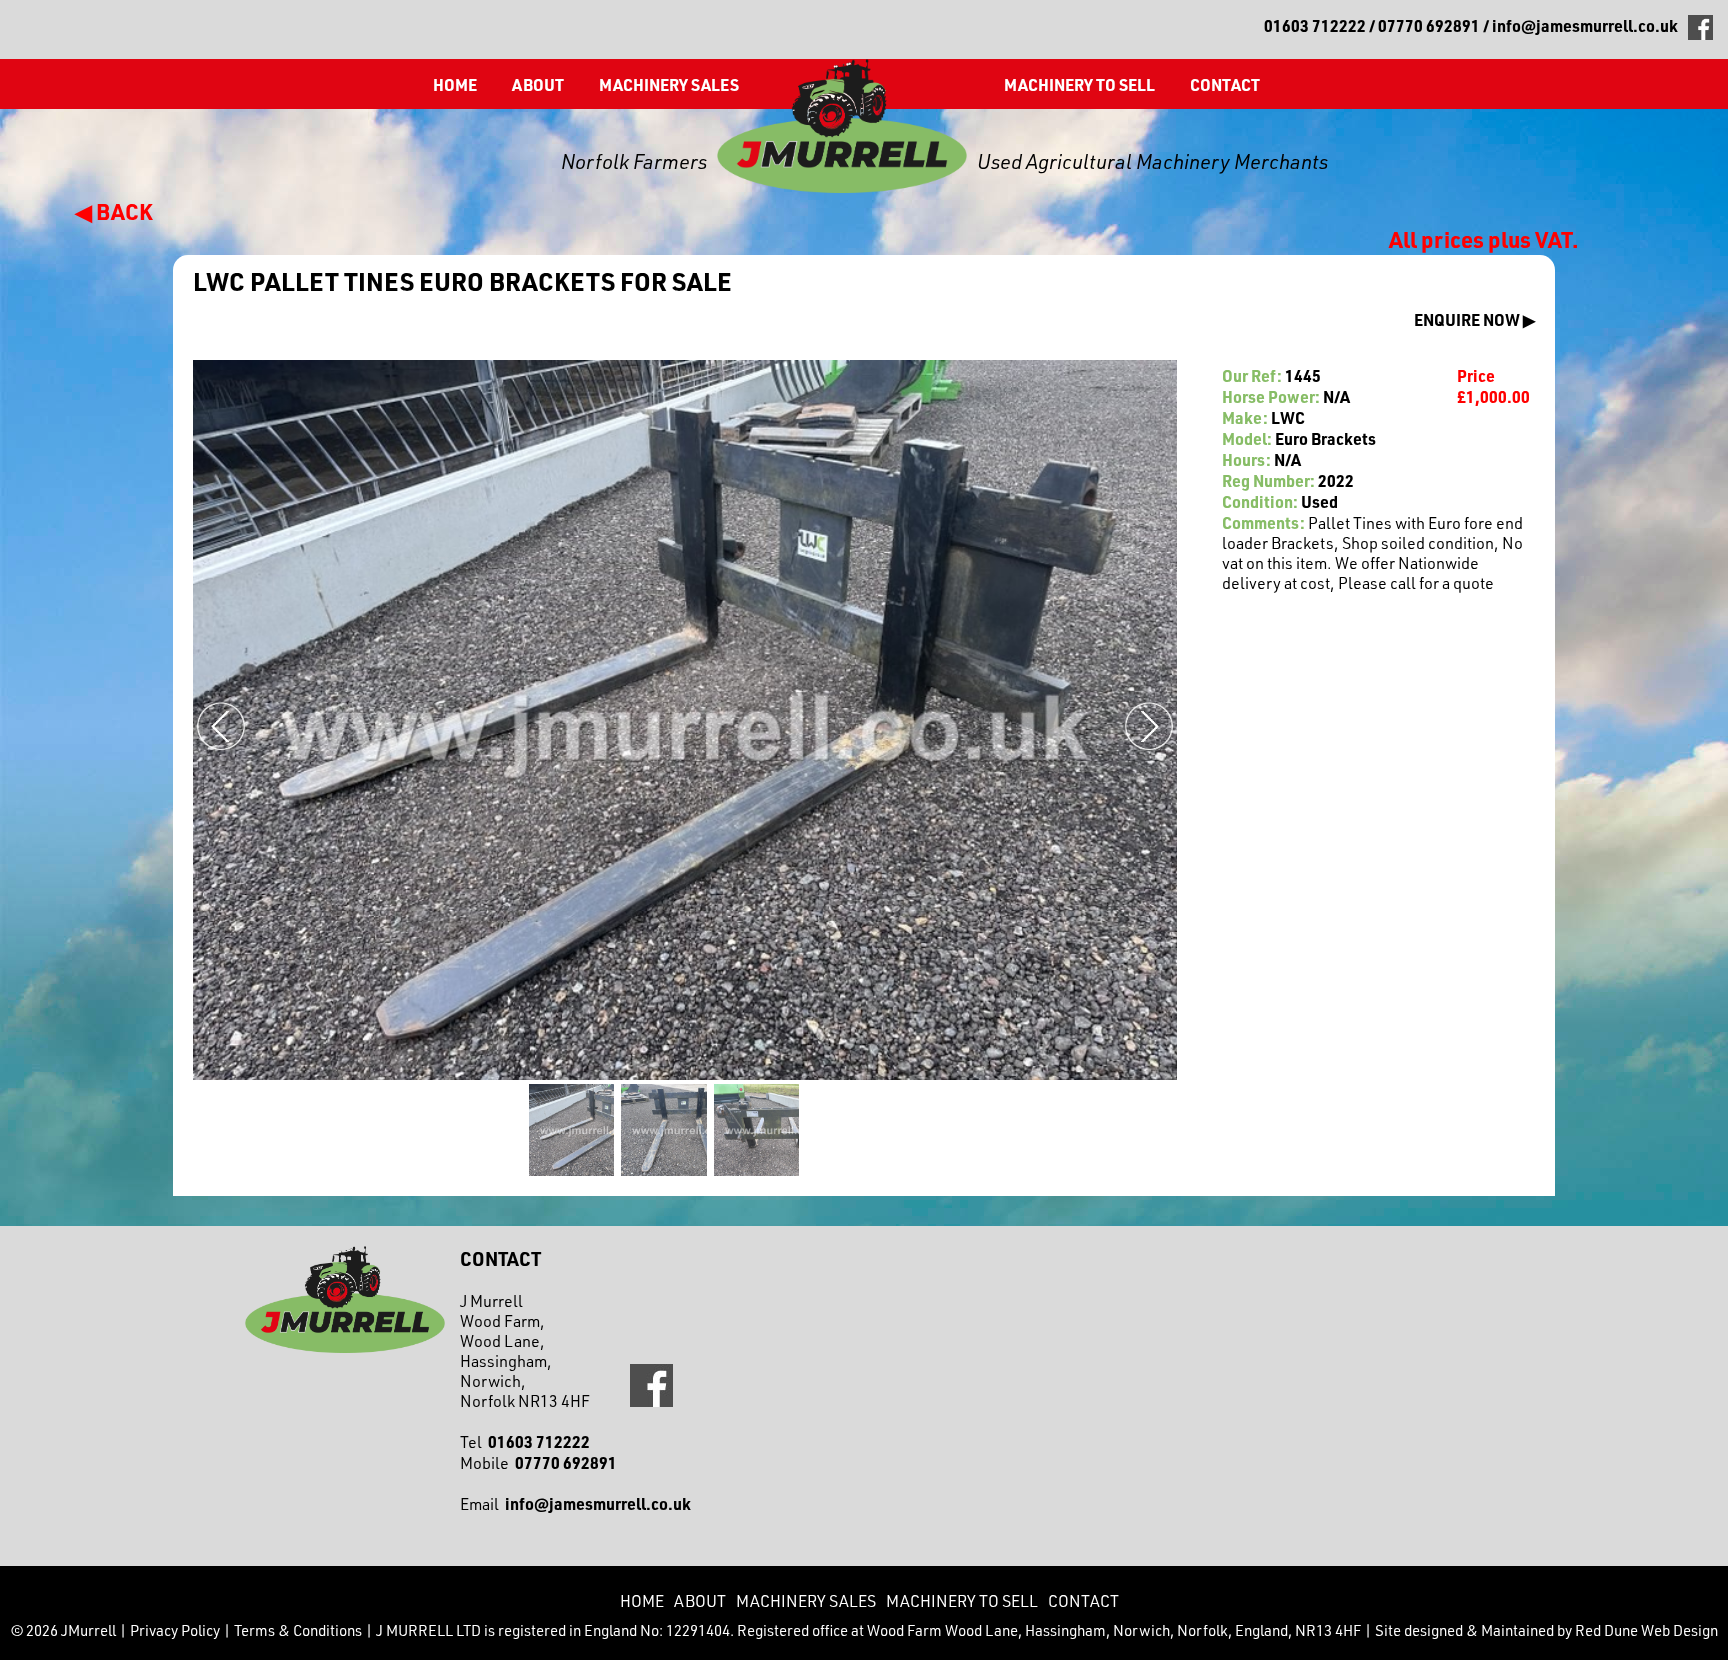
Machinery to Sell (1079, 84)
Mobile (538, 1463)
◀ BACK (114, 211)
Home (455, 84)
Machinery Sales (669, 84)
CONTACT (1225, 84)
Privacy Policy (175, 1630)
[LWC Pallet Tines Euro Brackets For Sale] (570, 1131)
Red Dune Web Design (1646, 1630)
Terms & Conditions (298, 1630)
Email (575, 1504)
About (538, 84)
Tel (525, 1442)
